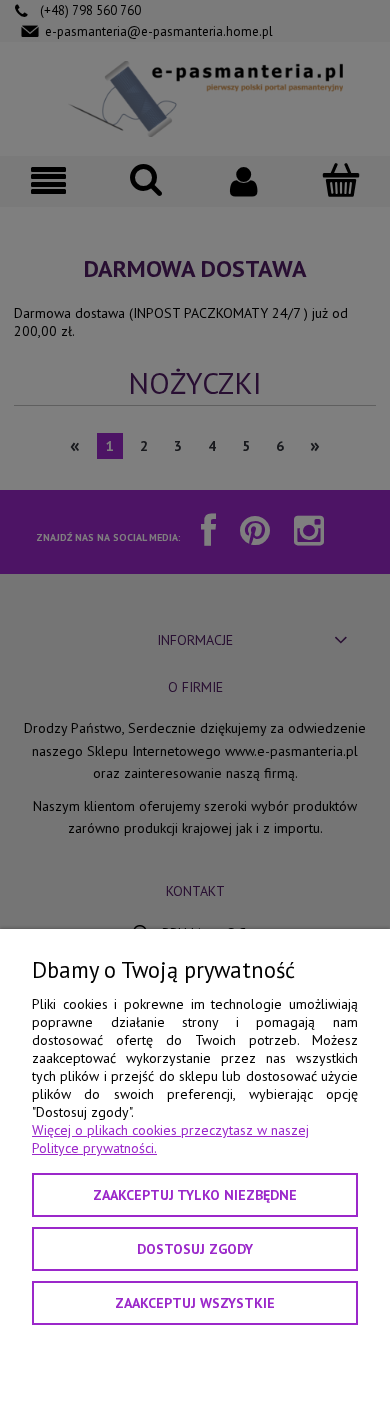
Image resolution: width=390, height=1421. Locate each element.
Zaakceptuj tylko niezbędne (195, 1195)
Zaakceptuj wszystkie (195, 1303)
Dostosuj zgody (195, 1249)
